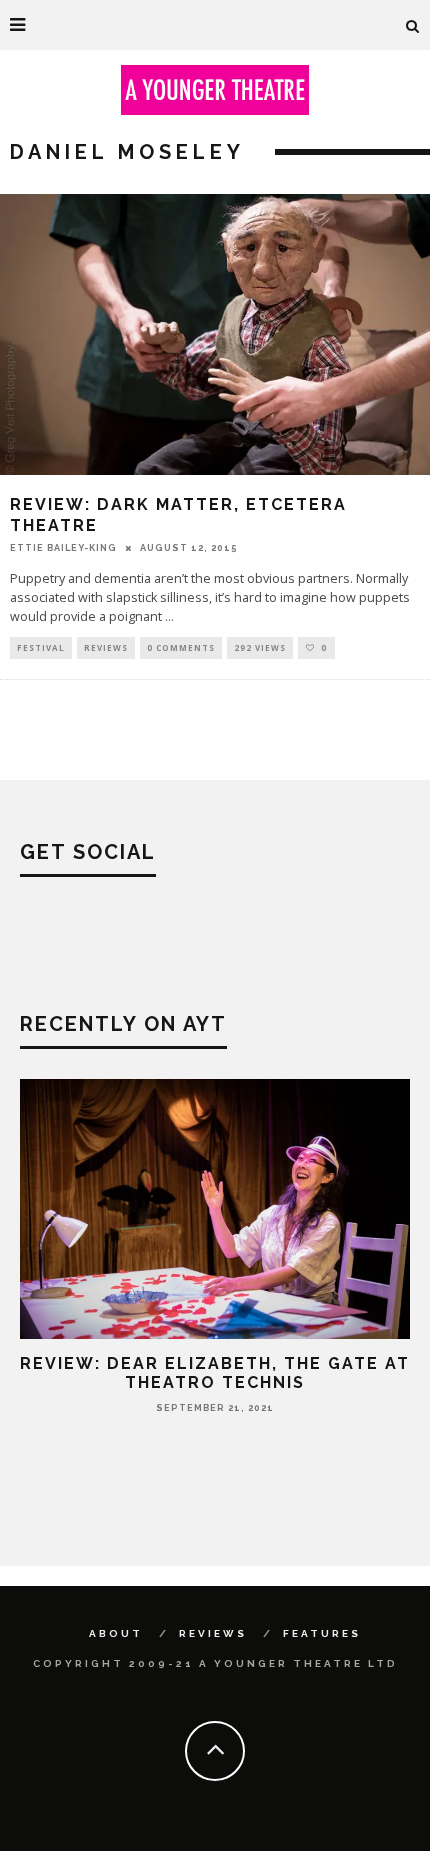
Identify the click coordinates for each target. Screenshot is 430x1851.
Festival (41, 647)
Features (322, 1633)
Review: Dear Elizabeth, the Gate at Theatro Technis (215, 1373)
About (116, 1633)
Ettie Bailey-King (63, 548)
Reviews (106, 647)
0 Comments (181, 647)
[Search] (413, 25)
